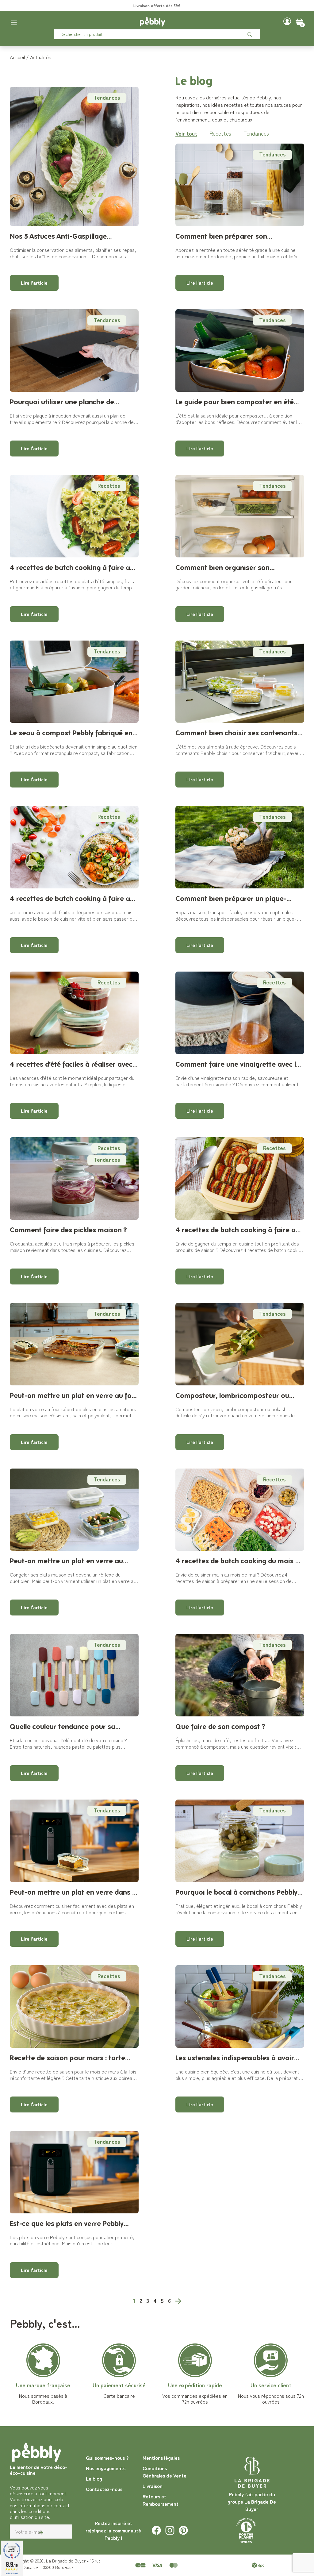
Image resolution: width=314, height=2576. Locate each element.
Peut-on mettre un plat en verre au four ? (74, 1396)
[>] (178, 2300)
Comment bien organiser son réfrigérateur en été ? (222, 568)
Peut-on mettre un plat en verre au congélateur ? (66, 1561)
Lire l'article (34, 283)
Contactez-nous (104, 2489)
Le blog (94, 2478)
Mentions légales (161, 2458)
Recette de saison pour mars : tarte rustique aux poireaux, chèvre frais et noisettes (71, 2058)
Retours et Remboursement (161, 2500)
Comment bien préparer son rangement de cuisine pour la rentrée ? (238, 236)
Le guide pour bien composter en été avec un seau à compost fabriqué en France (235, 402)
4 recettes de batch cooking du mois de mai (239, 1561)
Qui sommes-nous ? (107, 2458)
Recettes (220, 133)
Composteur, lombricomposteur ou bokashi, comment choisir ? (232, 1396)
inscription (159, 5)
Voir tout (186, 133)
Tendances (107, 97)
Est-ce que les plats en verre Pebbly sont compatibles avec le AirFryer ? (67, 2224)
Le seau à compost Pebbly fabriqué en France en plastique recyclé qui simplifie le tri (74, 733)
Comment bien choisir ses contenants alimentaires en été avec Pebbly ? (236, 733)
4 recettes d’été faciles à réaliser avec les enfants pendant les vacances (71, 1064)
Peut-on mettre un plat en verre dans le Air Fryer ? (74, 1892)
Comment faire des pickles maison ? (68, 1230)
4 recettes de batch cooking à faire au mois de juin (237, 1230)
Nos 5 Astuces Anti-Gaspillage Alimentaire (58, 236)
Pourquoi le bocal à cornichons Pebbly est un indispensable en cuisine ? (236, 1892)
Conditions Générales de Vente (165, 2472)
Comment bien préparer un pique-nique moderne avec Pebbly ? (231, 899)
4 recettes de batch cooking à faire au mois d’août (72, 568)
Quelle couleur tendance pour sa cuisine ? (63, 1727)
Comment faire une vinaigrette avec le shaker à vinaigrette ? (238, 1064)
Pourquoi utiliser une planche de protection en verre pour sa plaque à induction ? (70, 402)
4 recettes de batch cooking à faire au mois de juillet (72, 899)
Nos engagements (106, 2468)
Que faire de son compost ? (220, 1726)
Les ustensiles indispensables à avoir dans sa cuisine (235, 2058)
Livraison (153, 2486)
